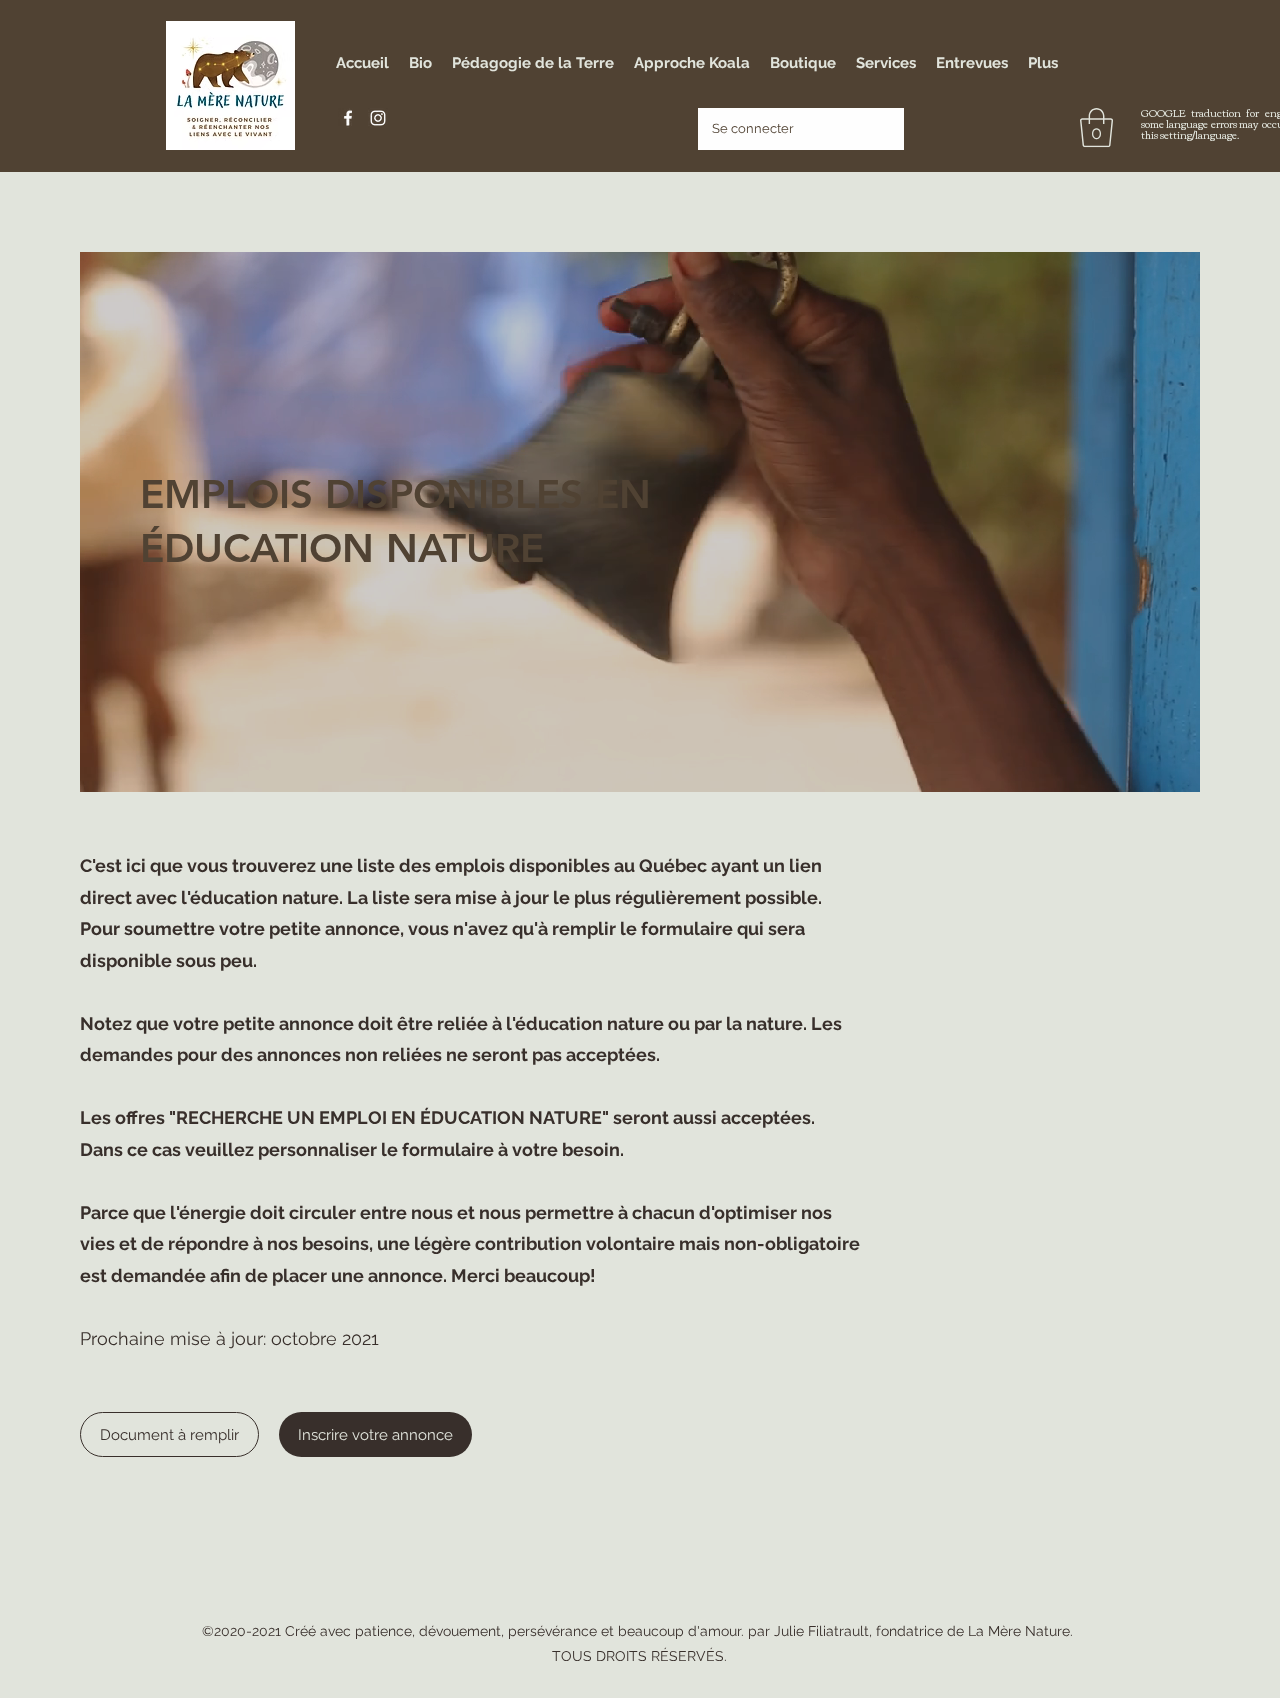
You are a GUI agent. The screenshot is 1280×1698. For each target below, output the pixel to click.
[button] (1096, 127)
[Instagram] (378, 118)
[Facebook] (348, 118)
